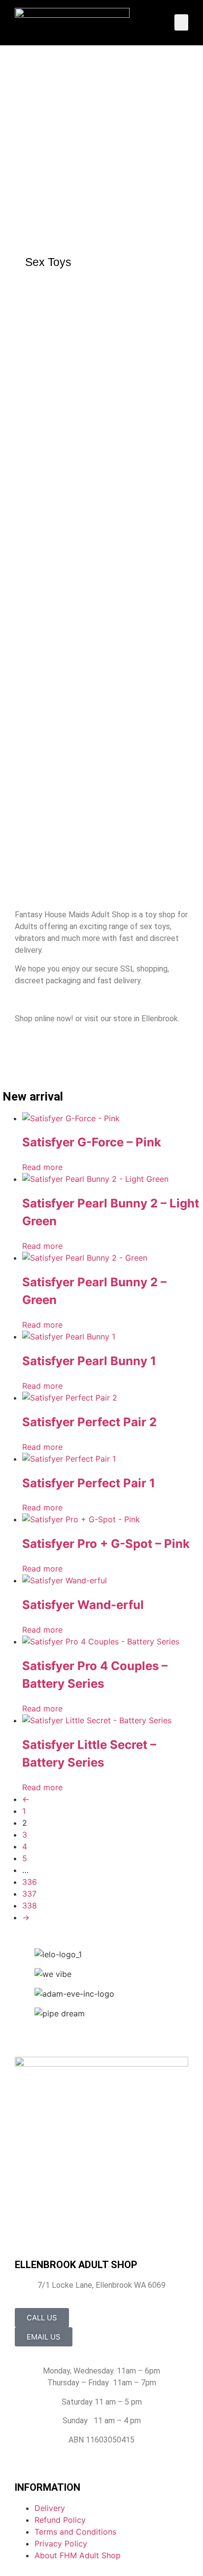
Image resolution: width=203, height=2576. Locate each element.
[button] (181, 22)
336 (30, 1882)
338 (30, 1906)
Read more (42, 1167)
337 (29, 1894)
